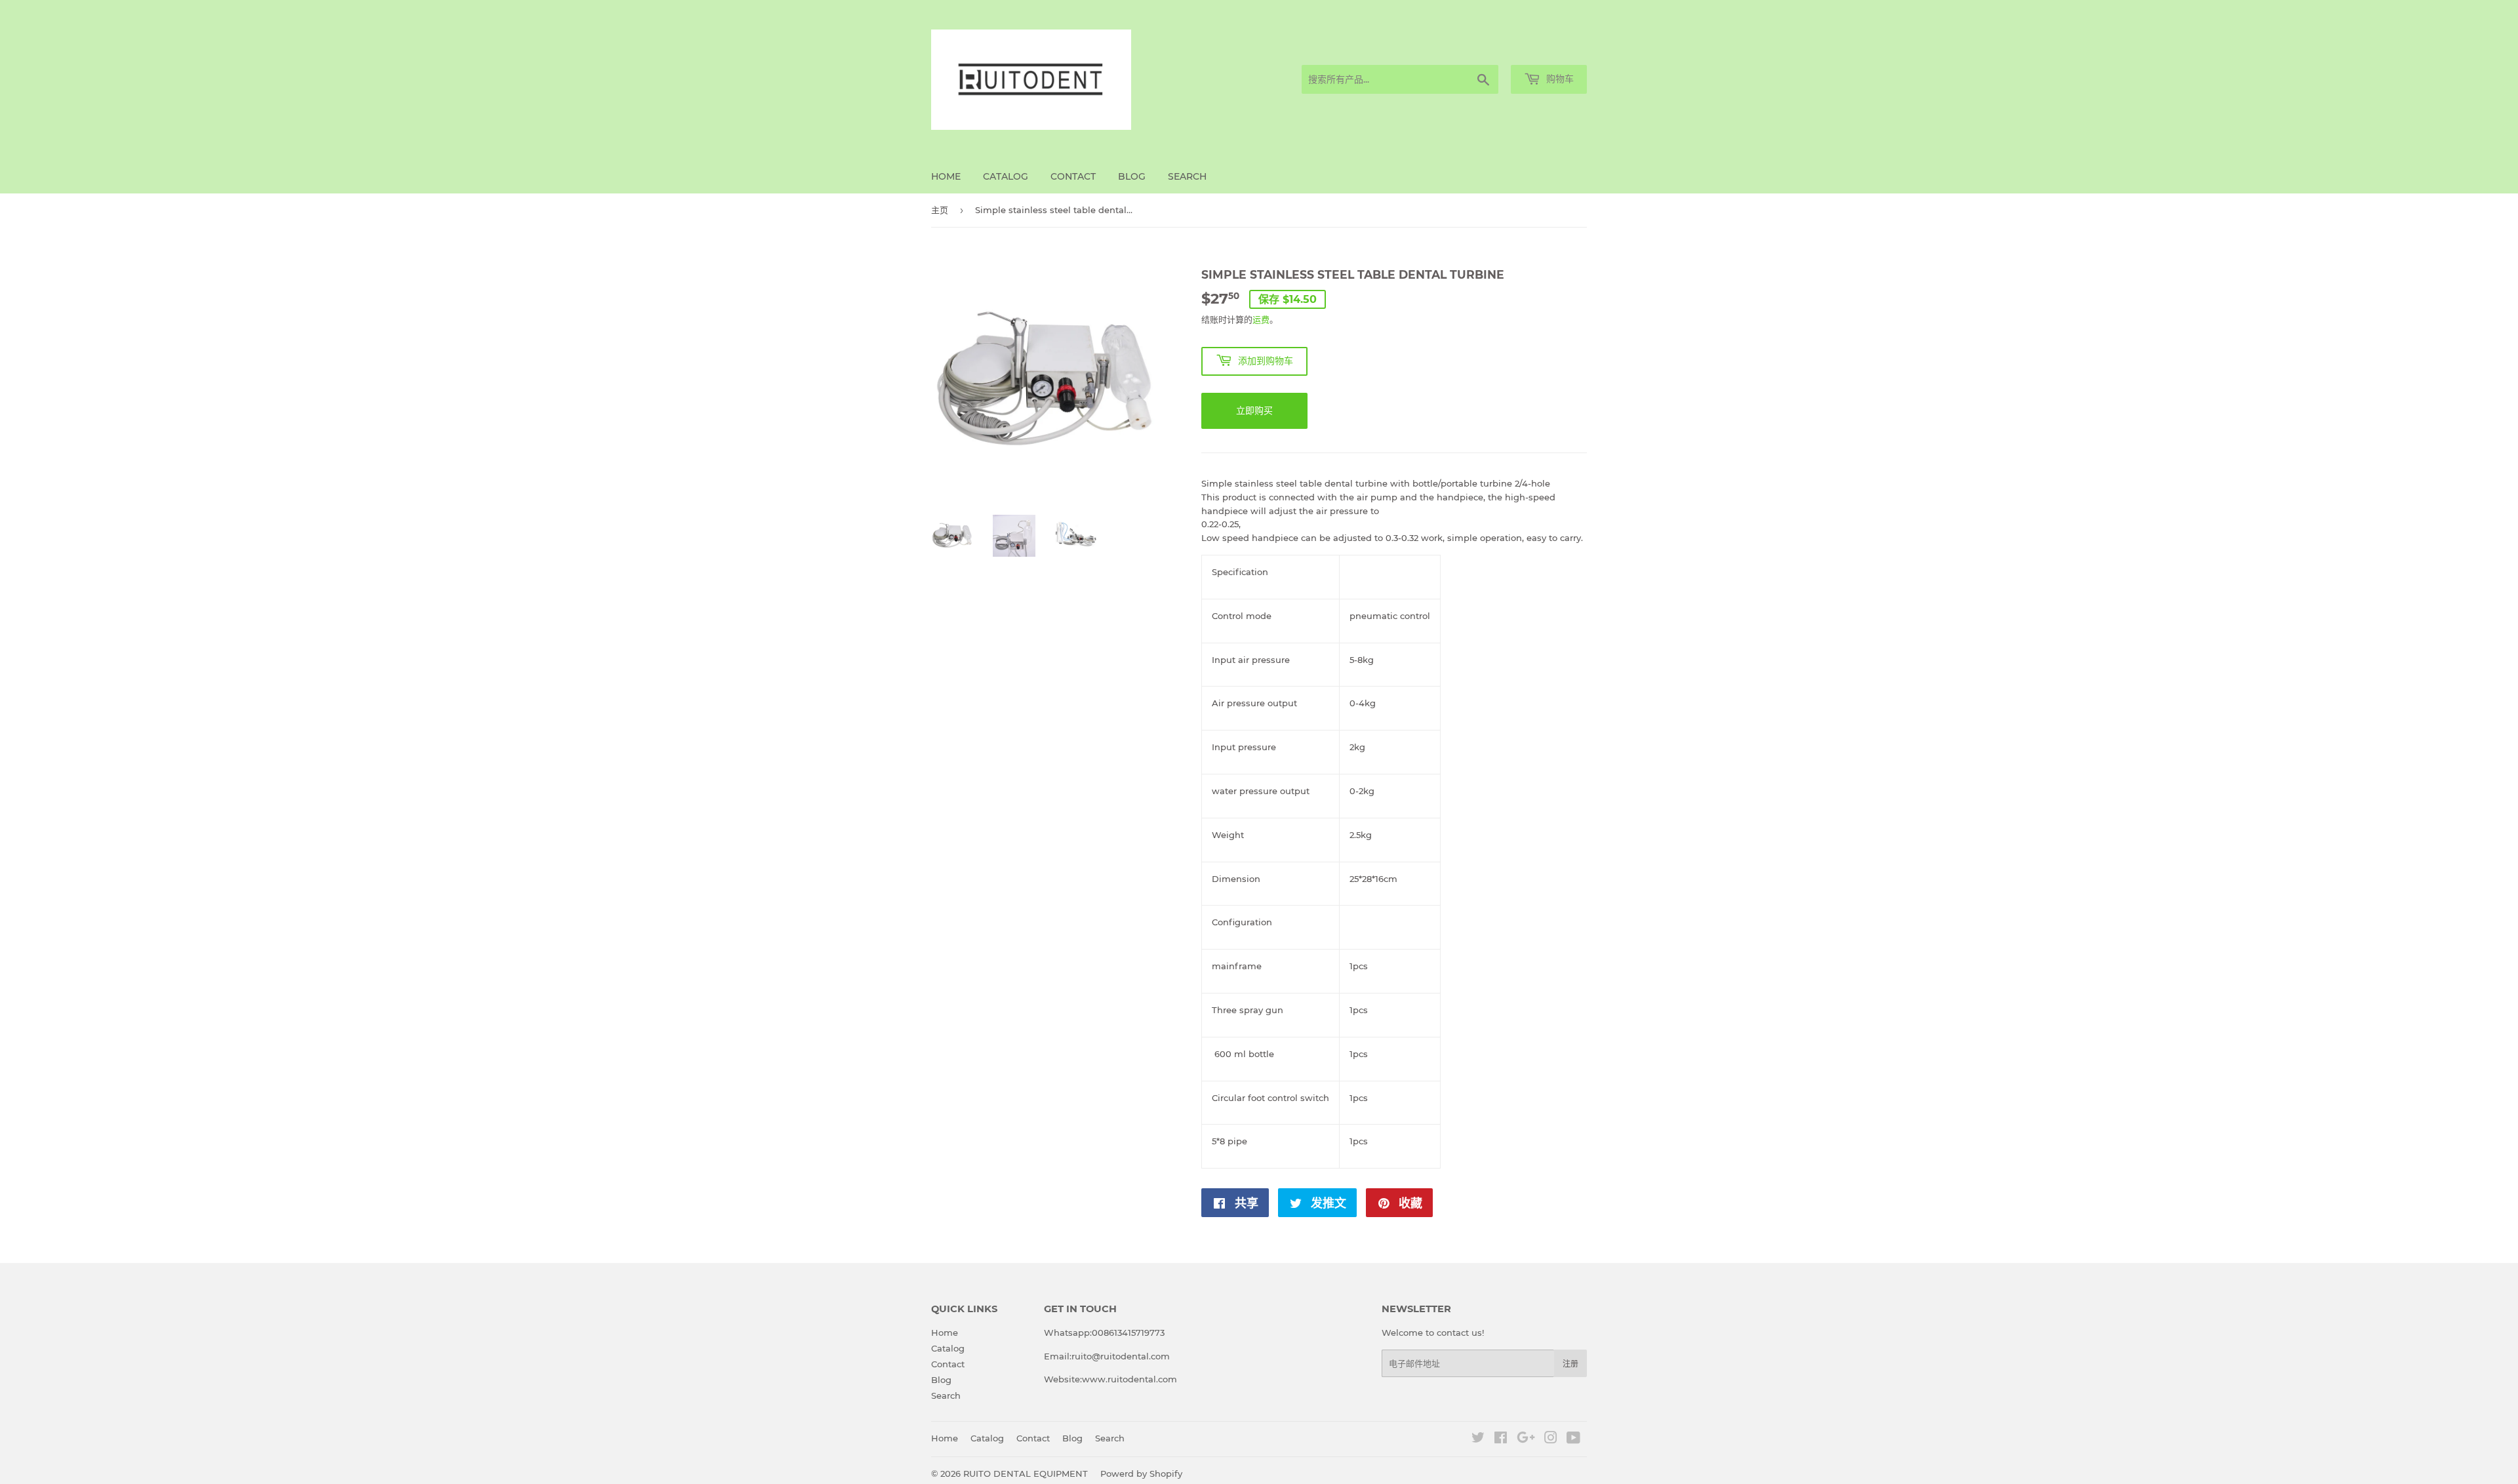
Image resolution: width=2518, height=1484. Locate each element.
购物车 (1559, 79)
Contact (1073, 176)
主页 (940, 210)
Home (946, 176)
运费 (1261, 319)
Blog (1132, 176)
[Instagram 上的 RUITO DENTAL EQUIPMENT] (1551, 1439)
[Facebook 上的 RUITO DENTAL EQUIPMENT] (1501, 1439)
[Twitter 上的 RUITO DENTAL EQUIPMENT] (1478, 1439)
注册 (1570, 1364)
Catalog (1006, 176)
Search (1187, 176)
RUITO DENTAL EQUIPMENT (1026, 1474)
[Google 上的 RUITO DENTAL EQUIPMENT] (1526, 1439)
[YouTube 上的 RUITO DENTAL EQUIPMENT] (1573, 1439)
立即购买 (1254, 411)
